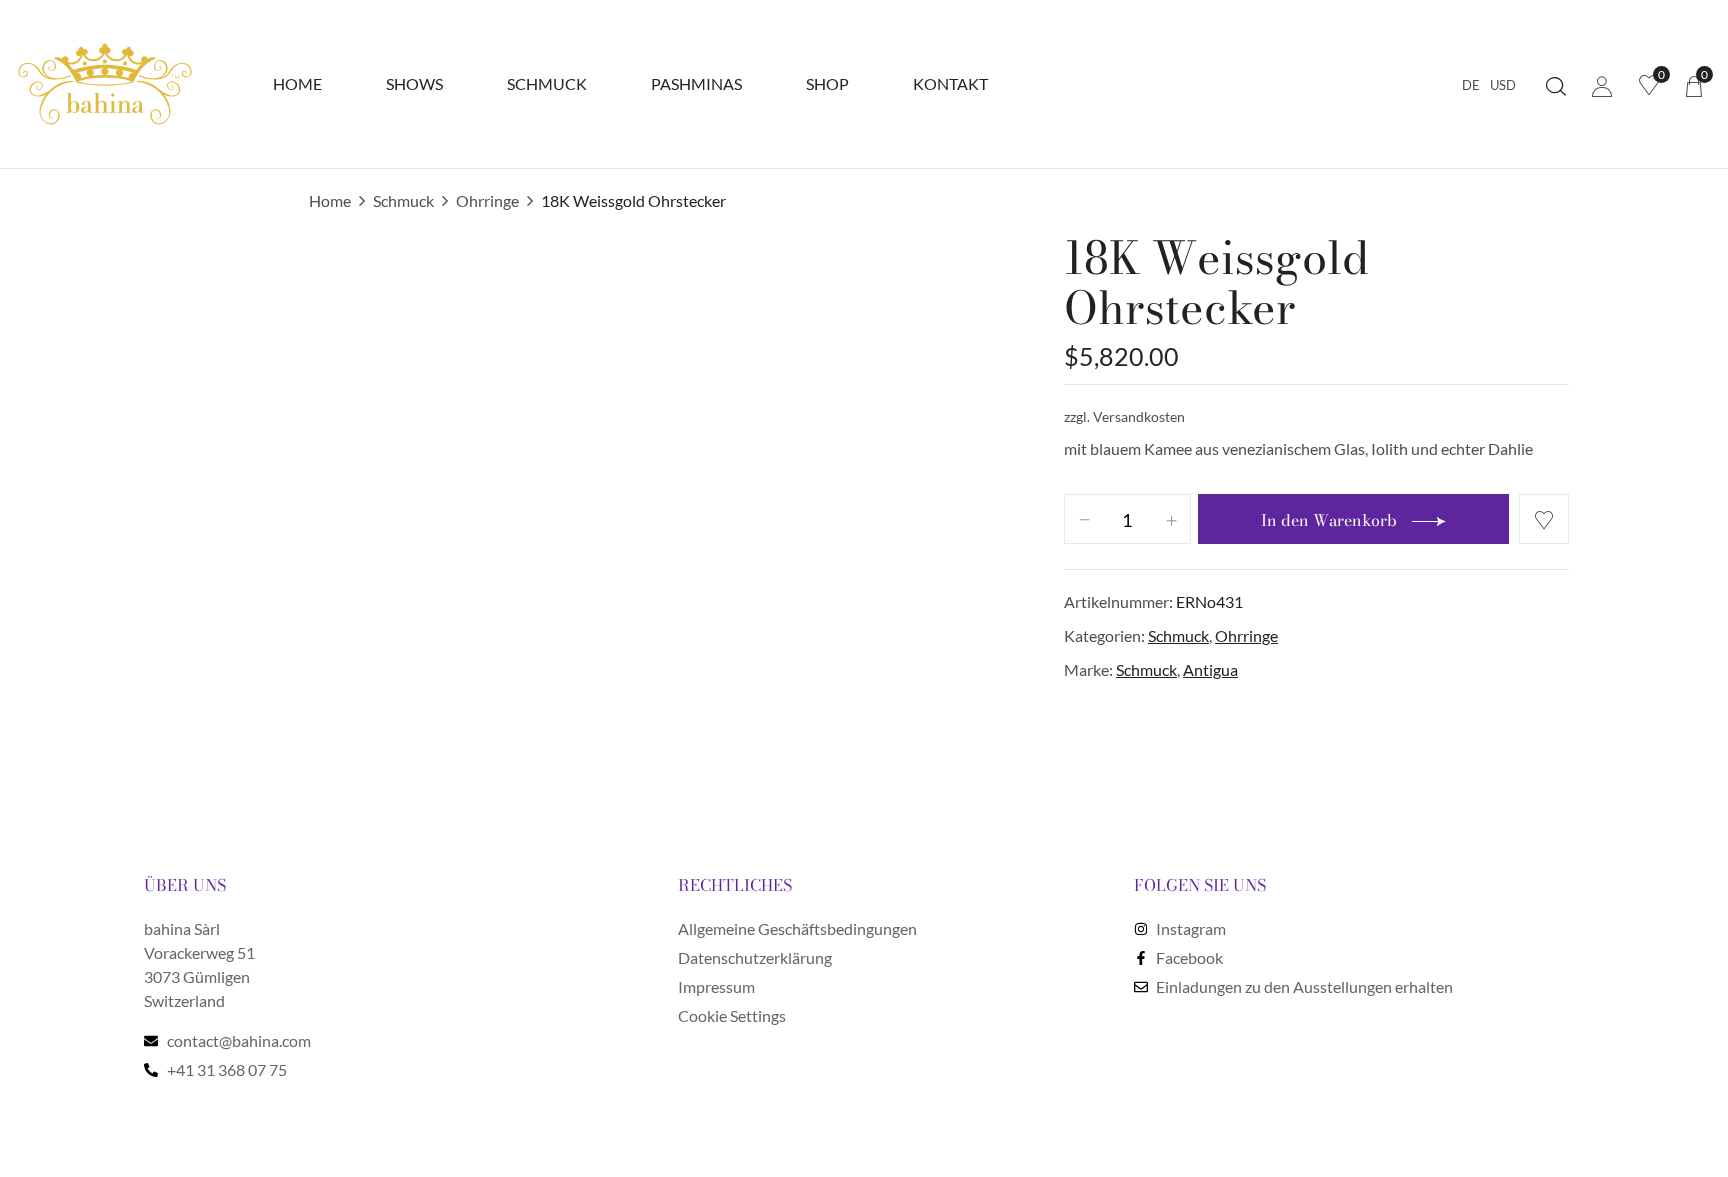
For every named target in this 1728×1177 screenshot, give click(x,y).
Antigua (1210, 669)
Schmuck (403, 200)
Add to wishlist (1544, 519)
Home (330, 200)
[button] (1694, 84)
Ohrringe (487, 200)
